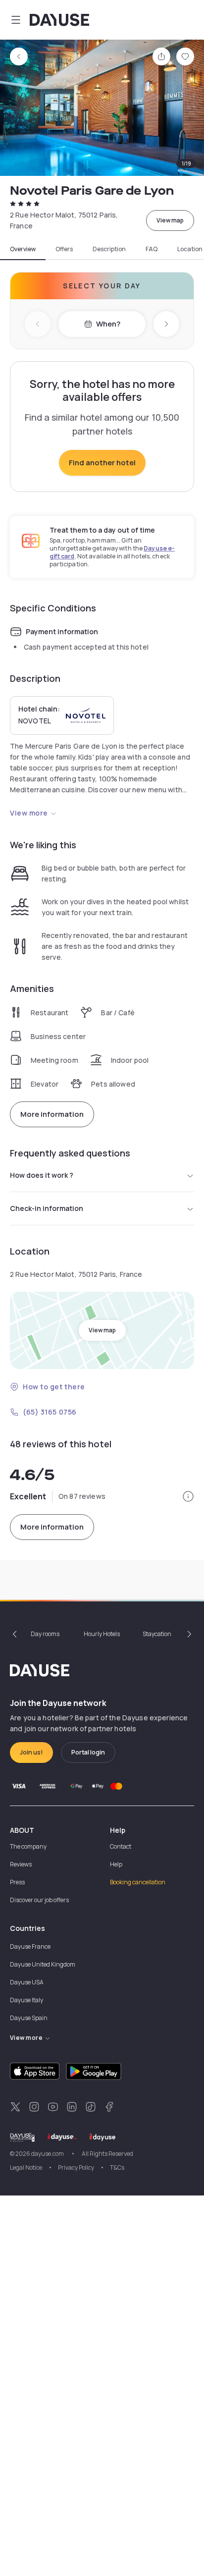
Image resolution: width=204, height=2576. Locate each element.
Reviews (21, 1864)
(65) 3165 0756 (50, 1412)
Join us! (31, 1752)
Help (116, 1864)
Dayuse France (30, 1946)
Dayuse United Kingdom (43, 1964)
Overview (23, 249)
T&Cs (117, 2167)
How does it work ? (42, 1175)
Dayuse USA (27, 1982)
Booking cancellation (138, 1882)
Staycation (157, 1634)
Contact (121, 1846)
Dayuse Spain (29, 2018)
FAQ (152, 249)
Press (17, 1882)
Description (109, 249)
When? (108, 324)
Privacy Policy (76, 2167)
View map (170, 220)
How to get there (54, 1387)
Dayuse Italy (26, 2000)
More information (52, 1114)
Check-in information (47, 1208)
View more (29, 813)
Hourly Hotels (102, 1634)
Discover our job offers (39, 1900)
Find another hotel (102, 463)
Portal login (88, 1752)
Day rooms (45, 1634)
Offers (64, 249)
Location (190, 249)
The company (28, 1846)
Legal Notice (26, 2167)
